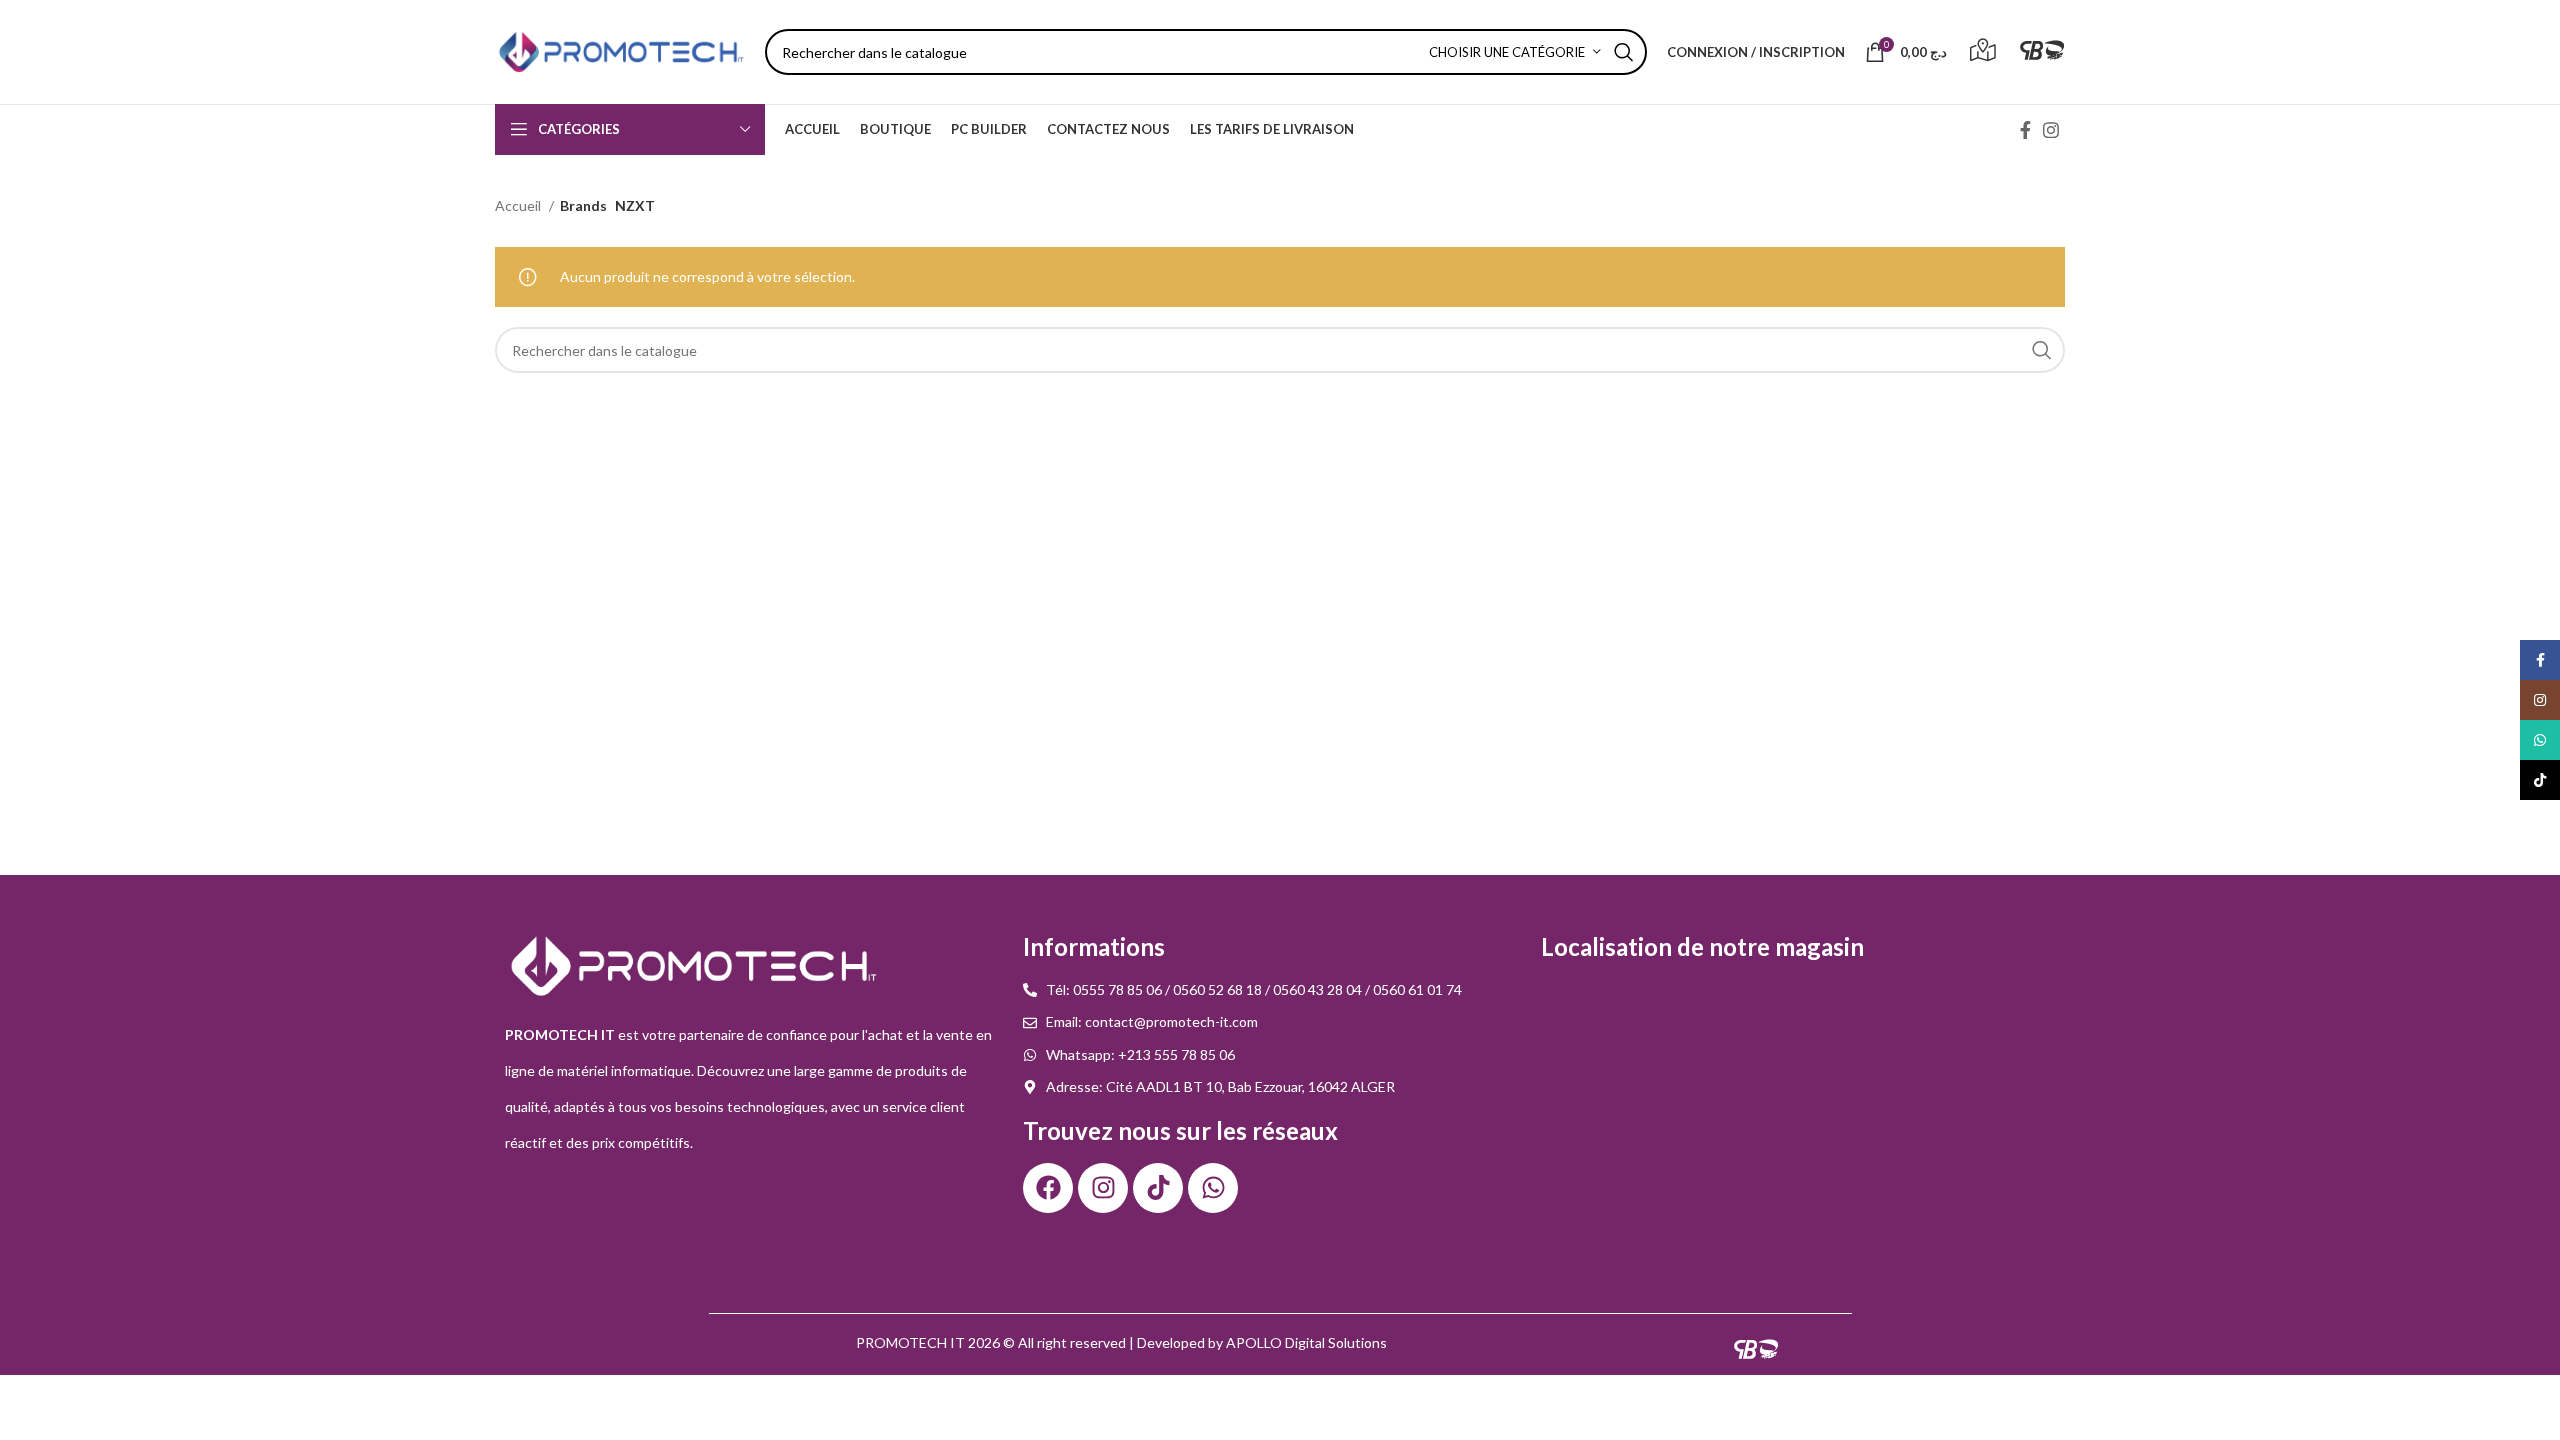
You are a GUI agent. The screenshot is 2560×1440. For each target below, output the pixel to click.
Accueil (519, 205)
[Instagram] (1103, 1188)
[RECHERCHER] (1624, 52)
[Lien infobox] (1983, 52)
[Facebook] (1048, 1188)
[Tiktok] (1158, 1188)
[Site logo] (620, 50)
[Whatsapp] (1213, 1188)
